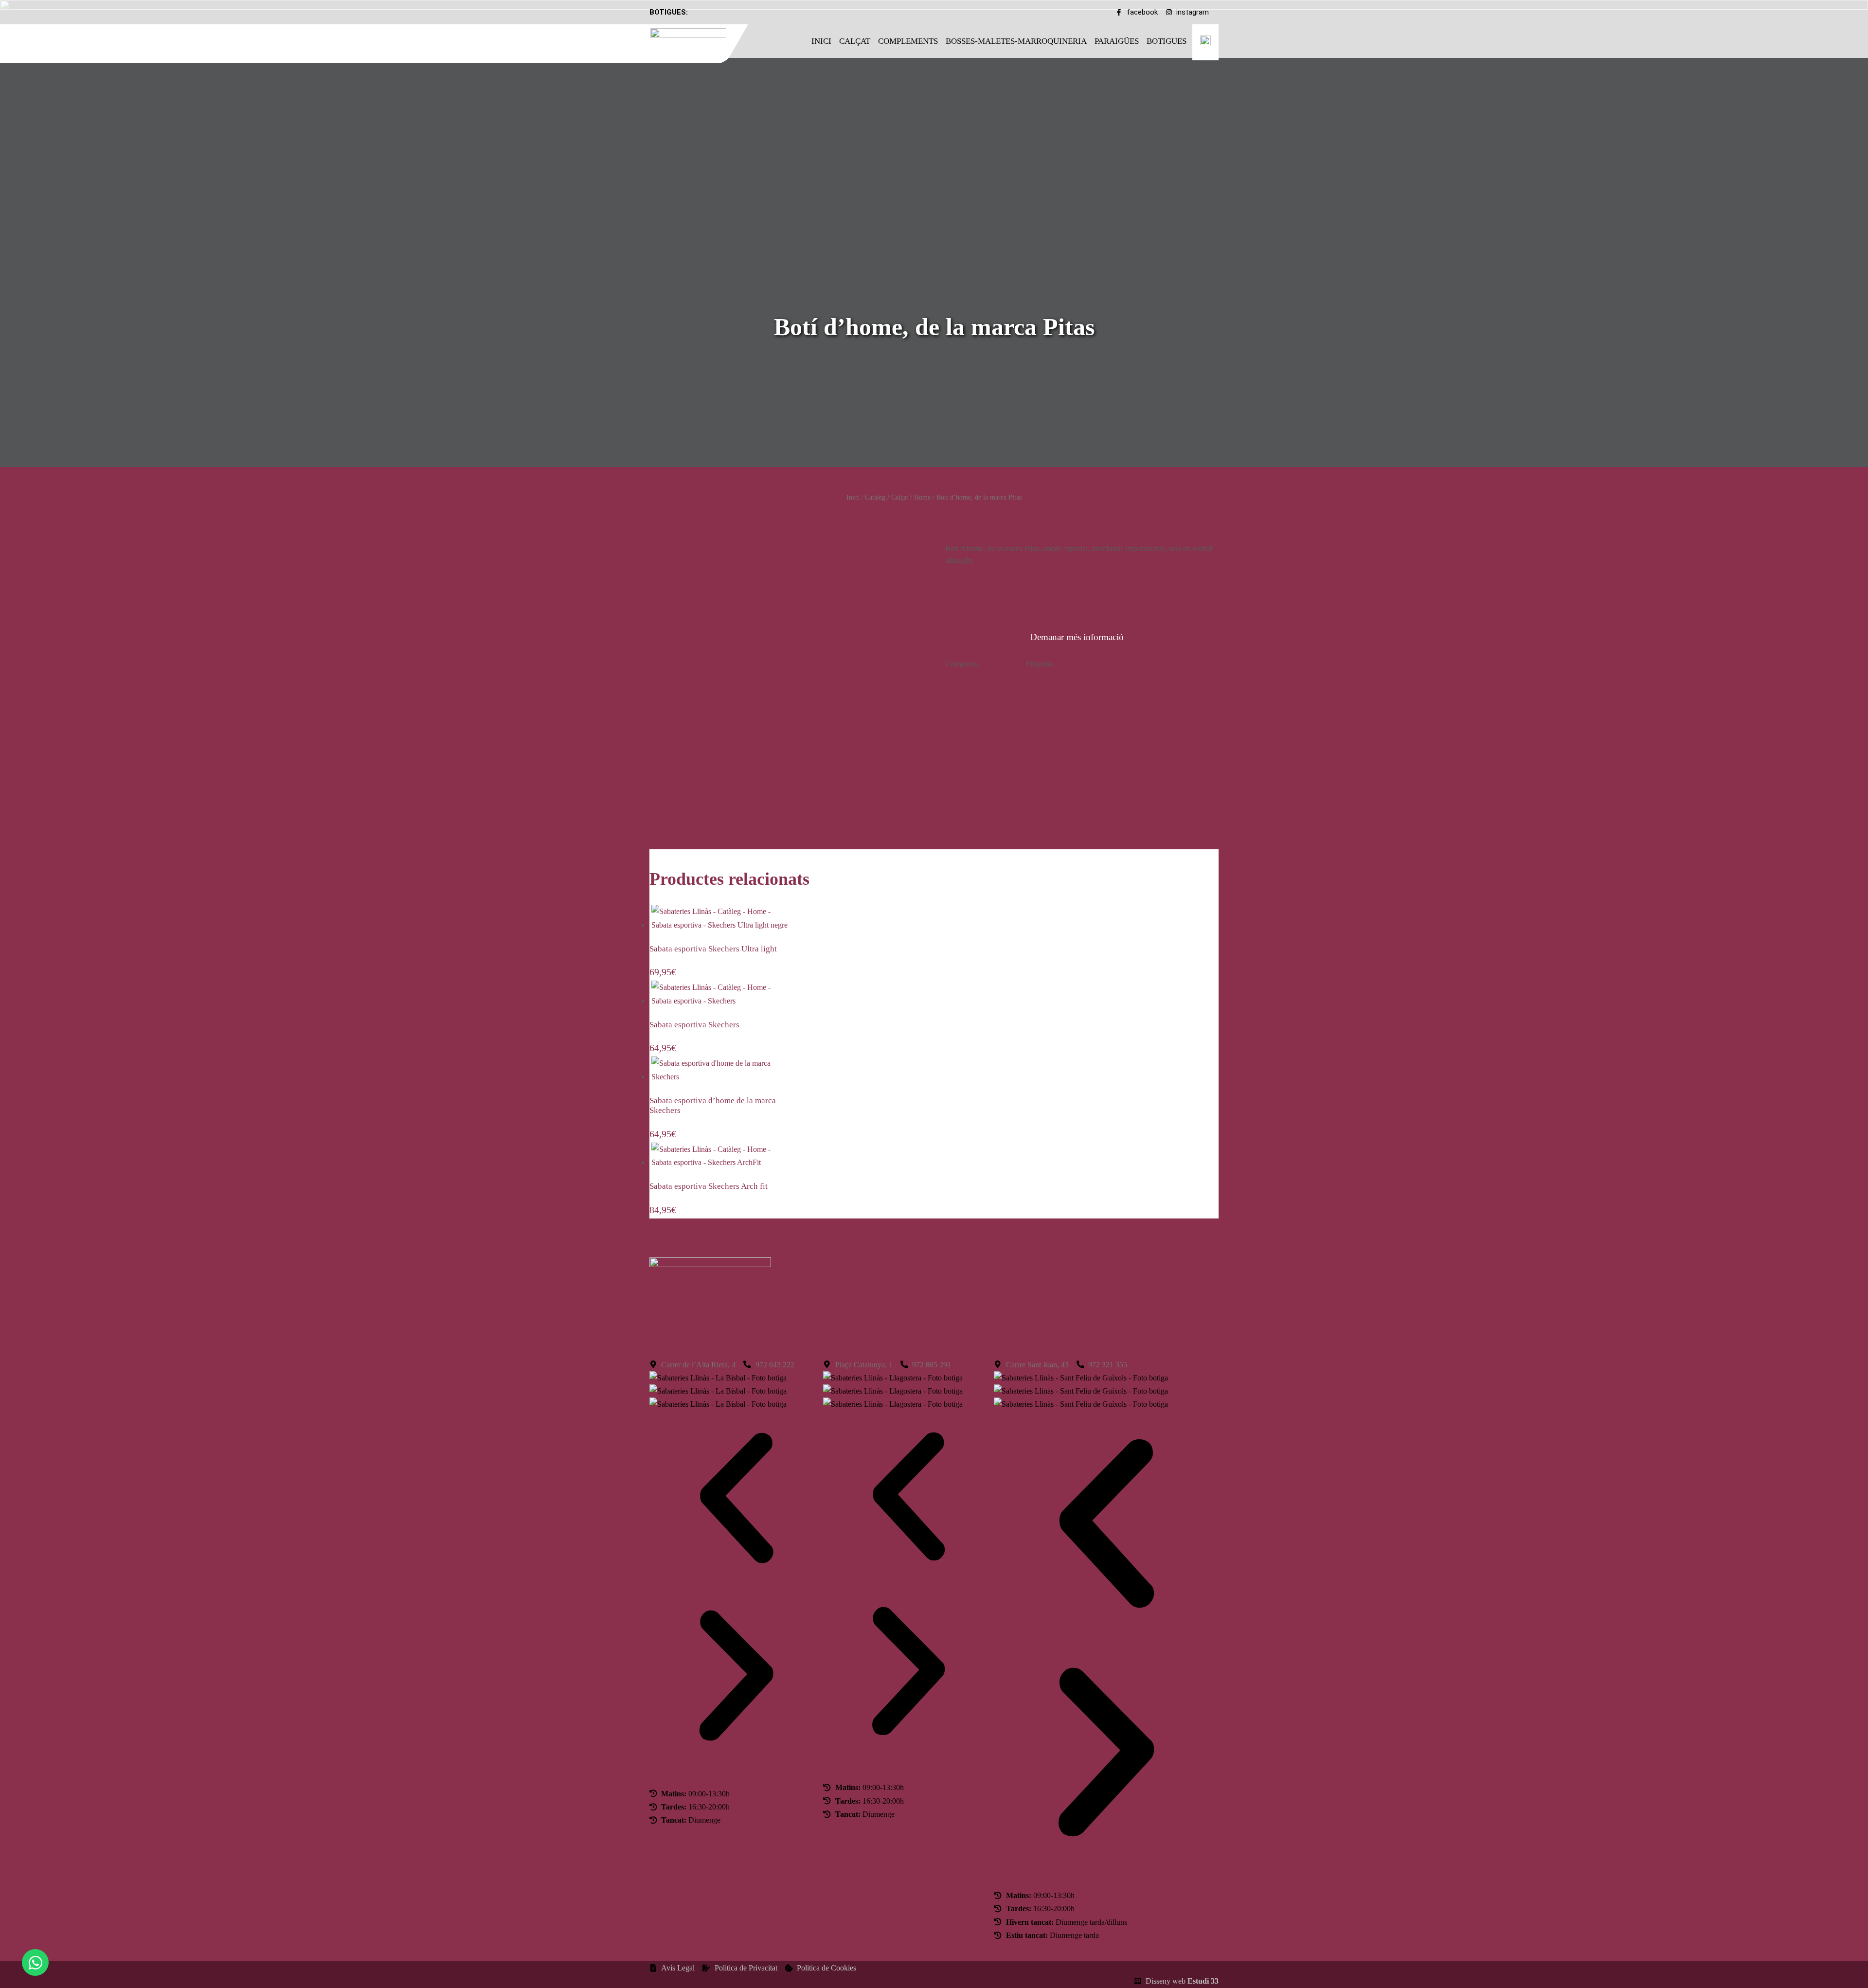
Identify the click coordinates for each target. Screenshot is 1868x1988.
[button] (736, 1500)
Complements (908, 41)
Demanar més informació (1077, 637)
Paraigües (1117, 41)
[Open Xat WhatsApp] (35, 1962)
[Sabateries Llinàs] (694, 42)
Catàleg (875, 497)
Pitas (1062, 664)
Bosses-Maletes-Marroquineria (1016, 41)
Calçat (855, 41)
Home (922, 497)
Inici (821, 41)
